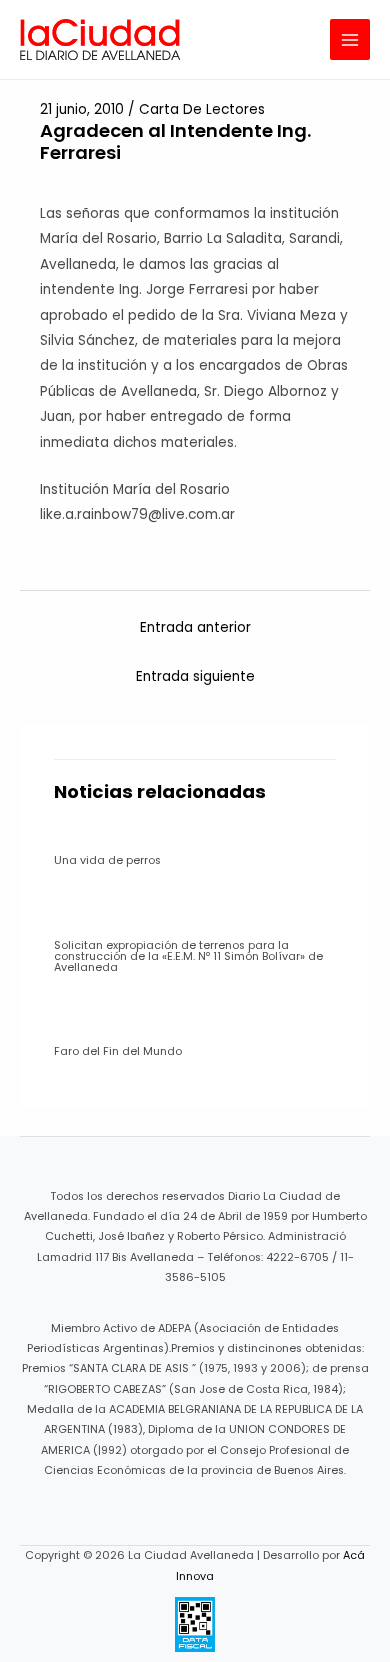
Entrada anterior (195, 627)
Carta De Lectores (202, 109)
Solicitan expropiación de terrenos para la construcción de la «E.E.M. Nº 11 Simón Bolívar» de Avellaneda (188, 956)
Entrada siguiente (195, 676)
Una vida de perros (107, 860)
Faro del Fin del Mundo (118, 1051)
